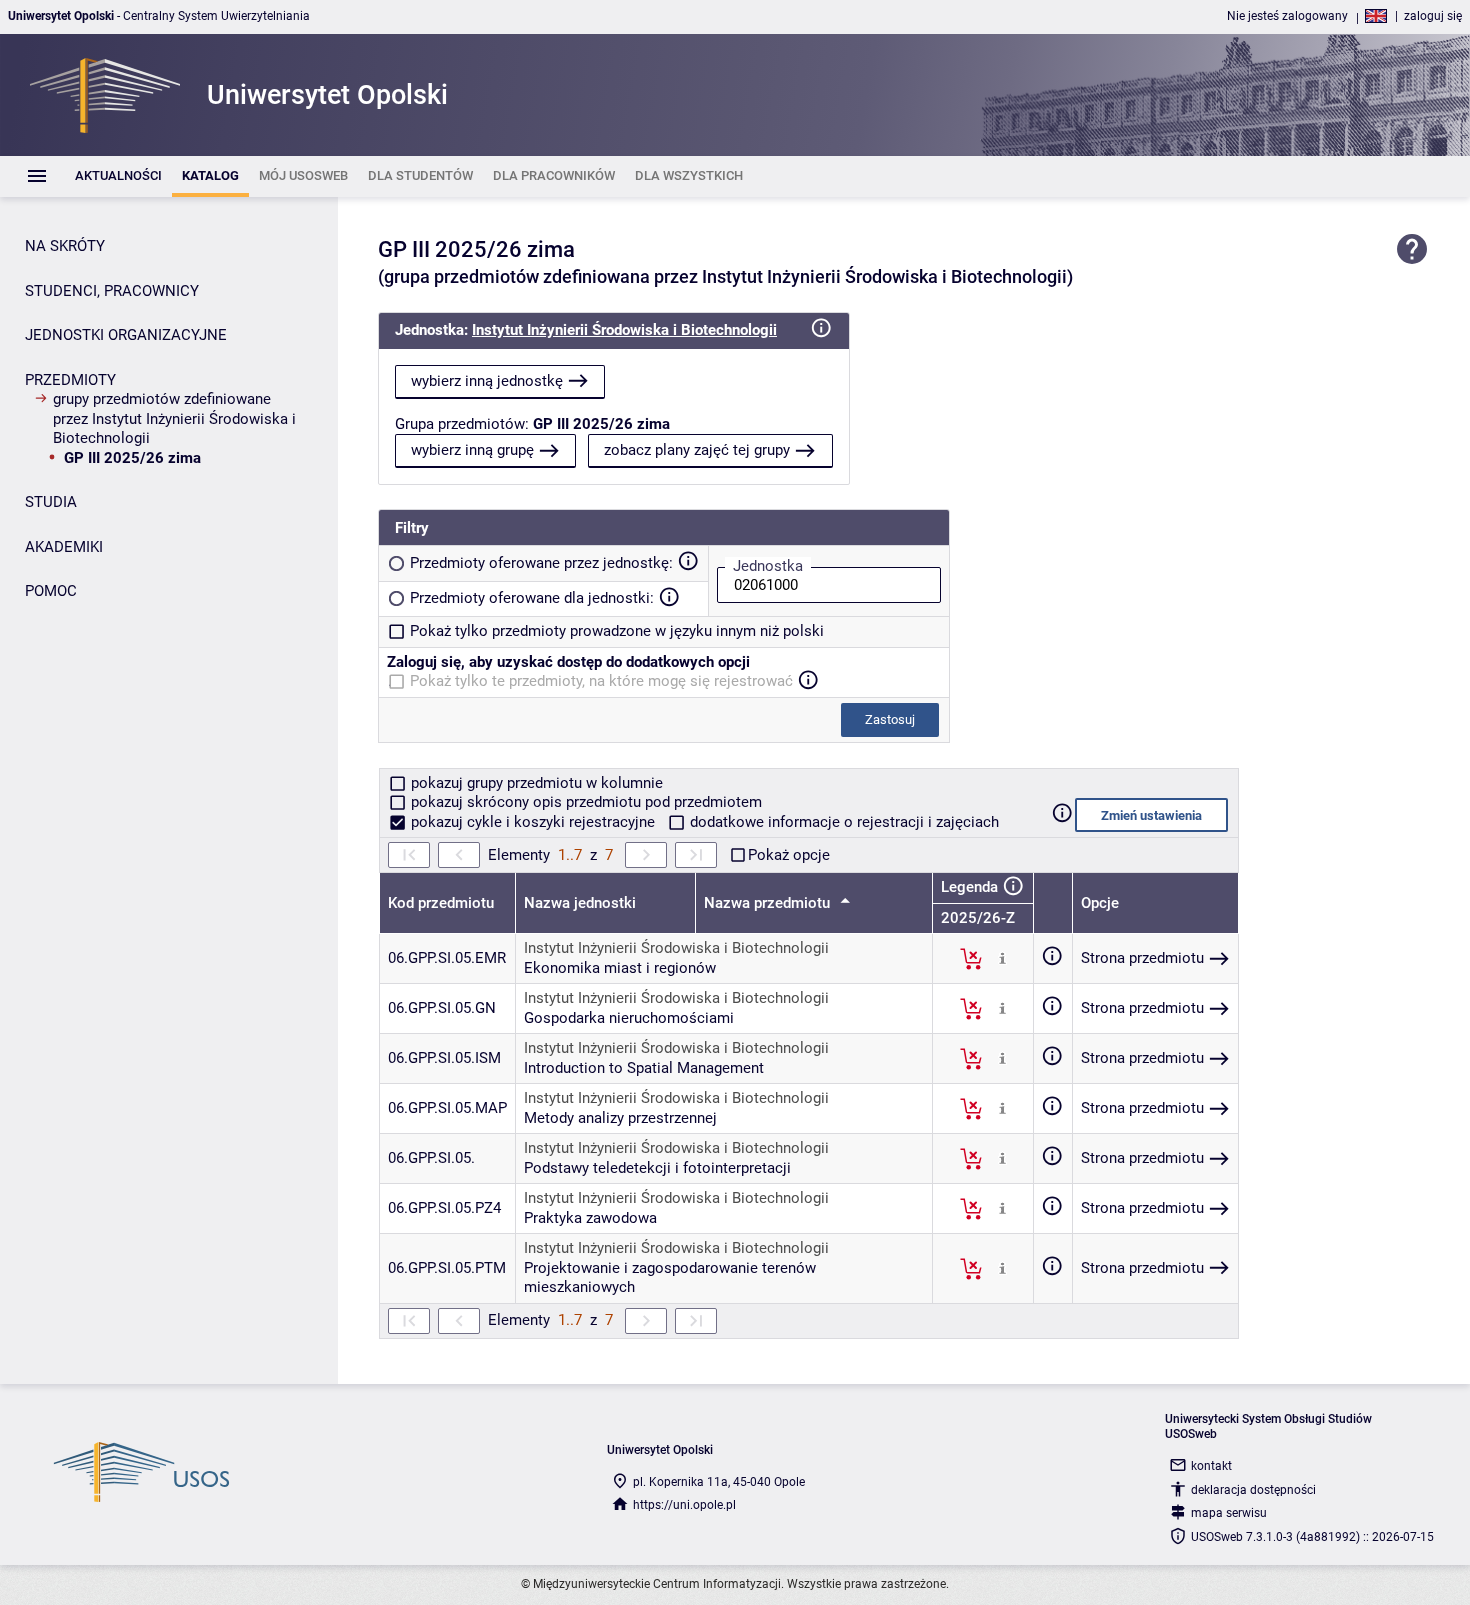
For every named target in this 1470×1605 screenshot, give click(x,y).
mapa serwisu (1229, 1513)
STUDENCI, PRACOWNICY (112, 291)
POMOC (51, 591)
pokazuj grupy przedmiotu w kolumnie (535, 783)
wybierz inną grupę (472, 450)
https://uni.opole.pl (684, 1505)
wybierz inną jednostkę (487, 381)
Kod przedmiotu (441, 903)
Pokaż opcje (789, 855)
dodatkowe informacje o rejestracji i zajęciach (842, 822)
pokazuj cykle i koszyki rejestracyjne (533, 822)
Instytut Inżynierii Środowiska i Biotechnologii (624, 330)
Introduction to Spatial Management (644, 1068)
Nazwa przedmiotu (769, 903)
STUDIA (51, 502)
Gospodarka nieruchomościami (629, 1018)
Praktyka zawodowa (590, 1218)
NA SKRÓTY (65, 246)
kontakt (1211, 1466)
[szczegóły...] (1002, 958)
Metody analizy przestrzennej (620, 1118)
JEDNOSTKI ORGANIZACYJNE (126, 335)
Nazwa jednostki (580, 903)
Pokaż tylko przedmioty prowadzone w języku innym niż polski (617, 631)
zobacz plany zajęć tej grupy (697, 450)
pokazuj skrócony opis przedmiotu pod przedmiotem (584, 802)
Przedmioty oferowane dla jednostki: (532, 598)
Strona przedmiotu (1142, 958)
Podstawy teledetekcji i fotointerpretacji (657, 1168)
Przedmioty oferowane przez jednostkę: (541, 563)
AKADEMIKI (64, 547)
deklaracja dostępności (1253, 1490)
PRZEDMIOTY (70, 380)
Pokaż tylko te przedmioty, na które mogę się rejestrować (601, 681)
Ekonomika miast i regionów (620, 968)
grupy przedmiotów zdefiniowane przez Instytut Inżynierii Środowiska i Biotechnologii (174, 418)
